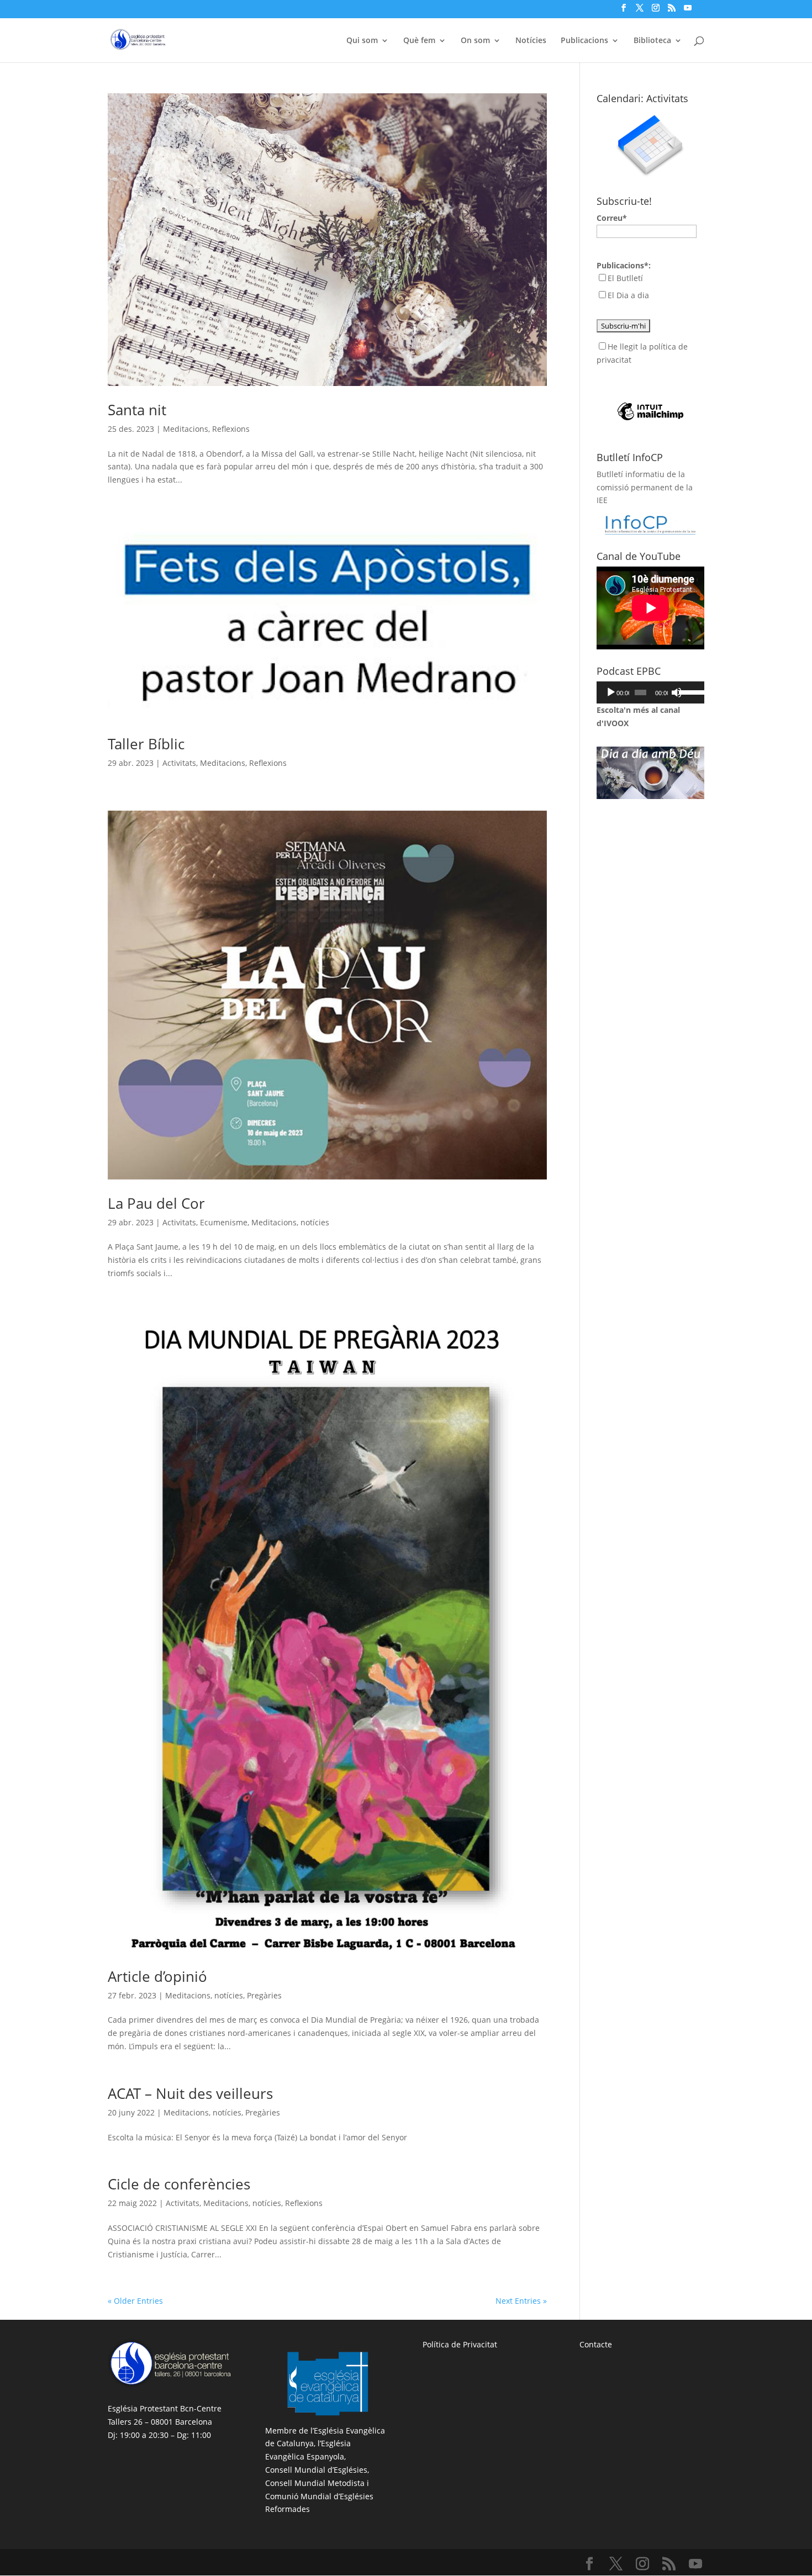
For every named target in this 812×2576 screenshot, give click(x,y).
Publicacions (584, 41)
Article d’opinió (157, 1976)
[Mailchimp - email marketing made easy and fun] (650, 393)
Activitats (179, 763)
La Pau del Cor (156, 1203)
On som (475, 41)
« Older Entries (135, 2301)
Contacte (596, 2344)
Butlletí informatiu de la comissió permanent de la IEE (645, 487)
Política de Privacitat (460, 2344)
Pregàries (264, 1995)
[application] (650, 692)
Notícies (531, 41)
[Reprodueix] (611, 692)
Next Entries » (521, 2301)
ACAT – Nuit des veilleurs (190, 2093)
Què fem (419, 41)
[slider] (689, 691)
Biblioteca (652, 41)
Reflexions (231, 429)
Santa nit (137, 410)
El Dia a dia (628, 295)
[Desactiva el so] (677, 692)
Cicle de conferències (179, 2184)
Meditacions (186, 429)
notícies (315, 1222)
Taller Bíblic (146, 744)
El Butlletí (625, 278)
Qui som (362, 41)
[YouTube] (688, 11)
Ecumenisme (224, 1222)
